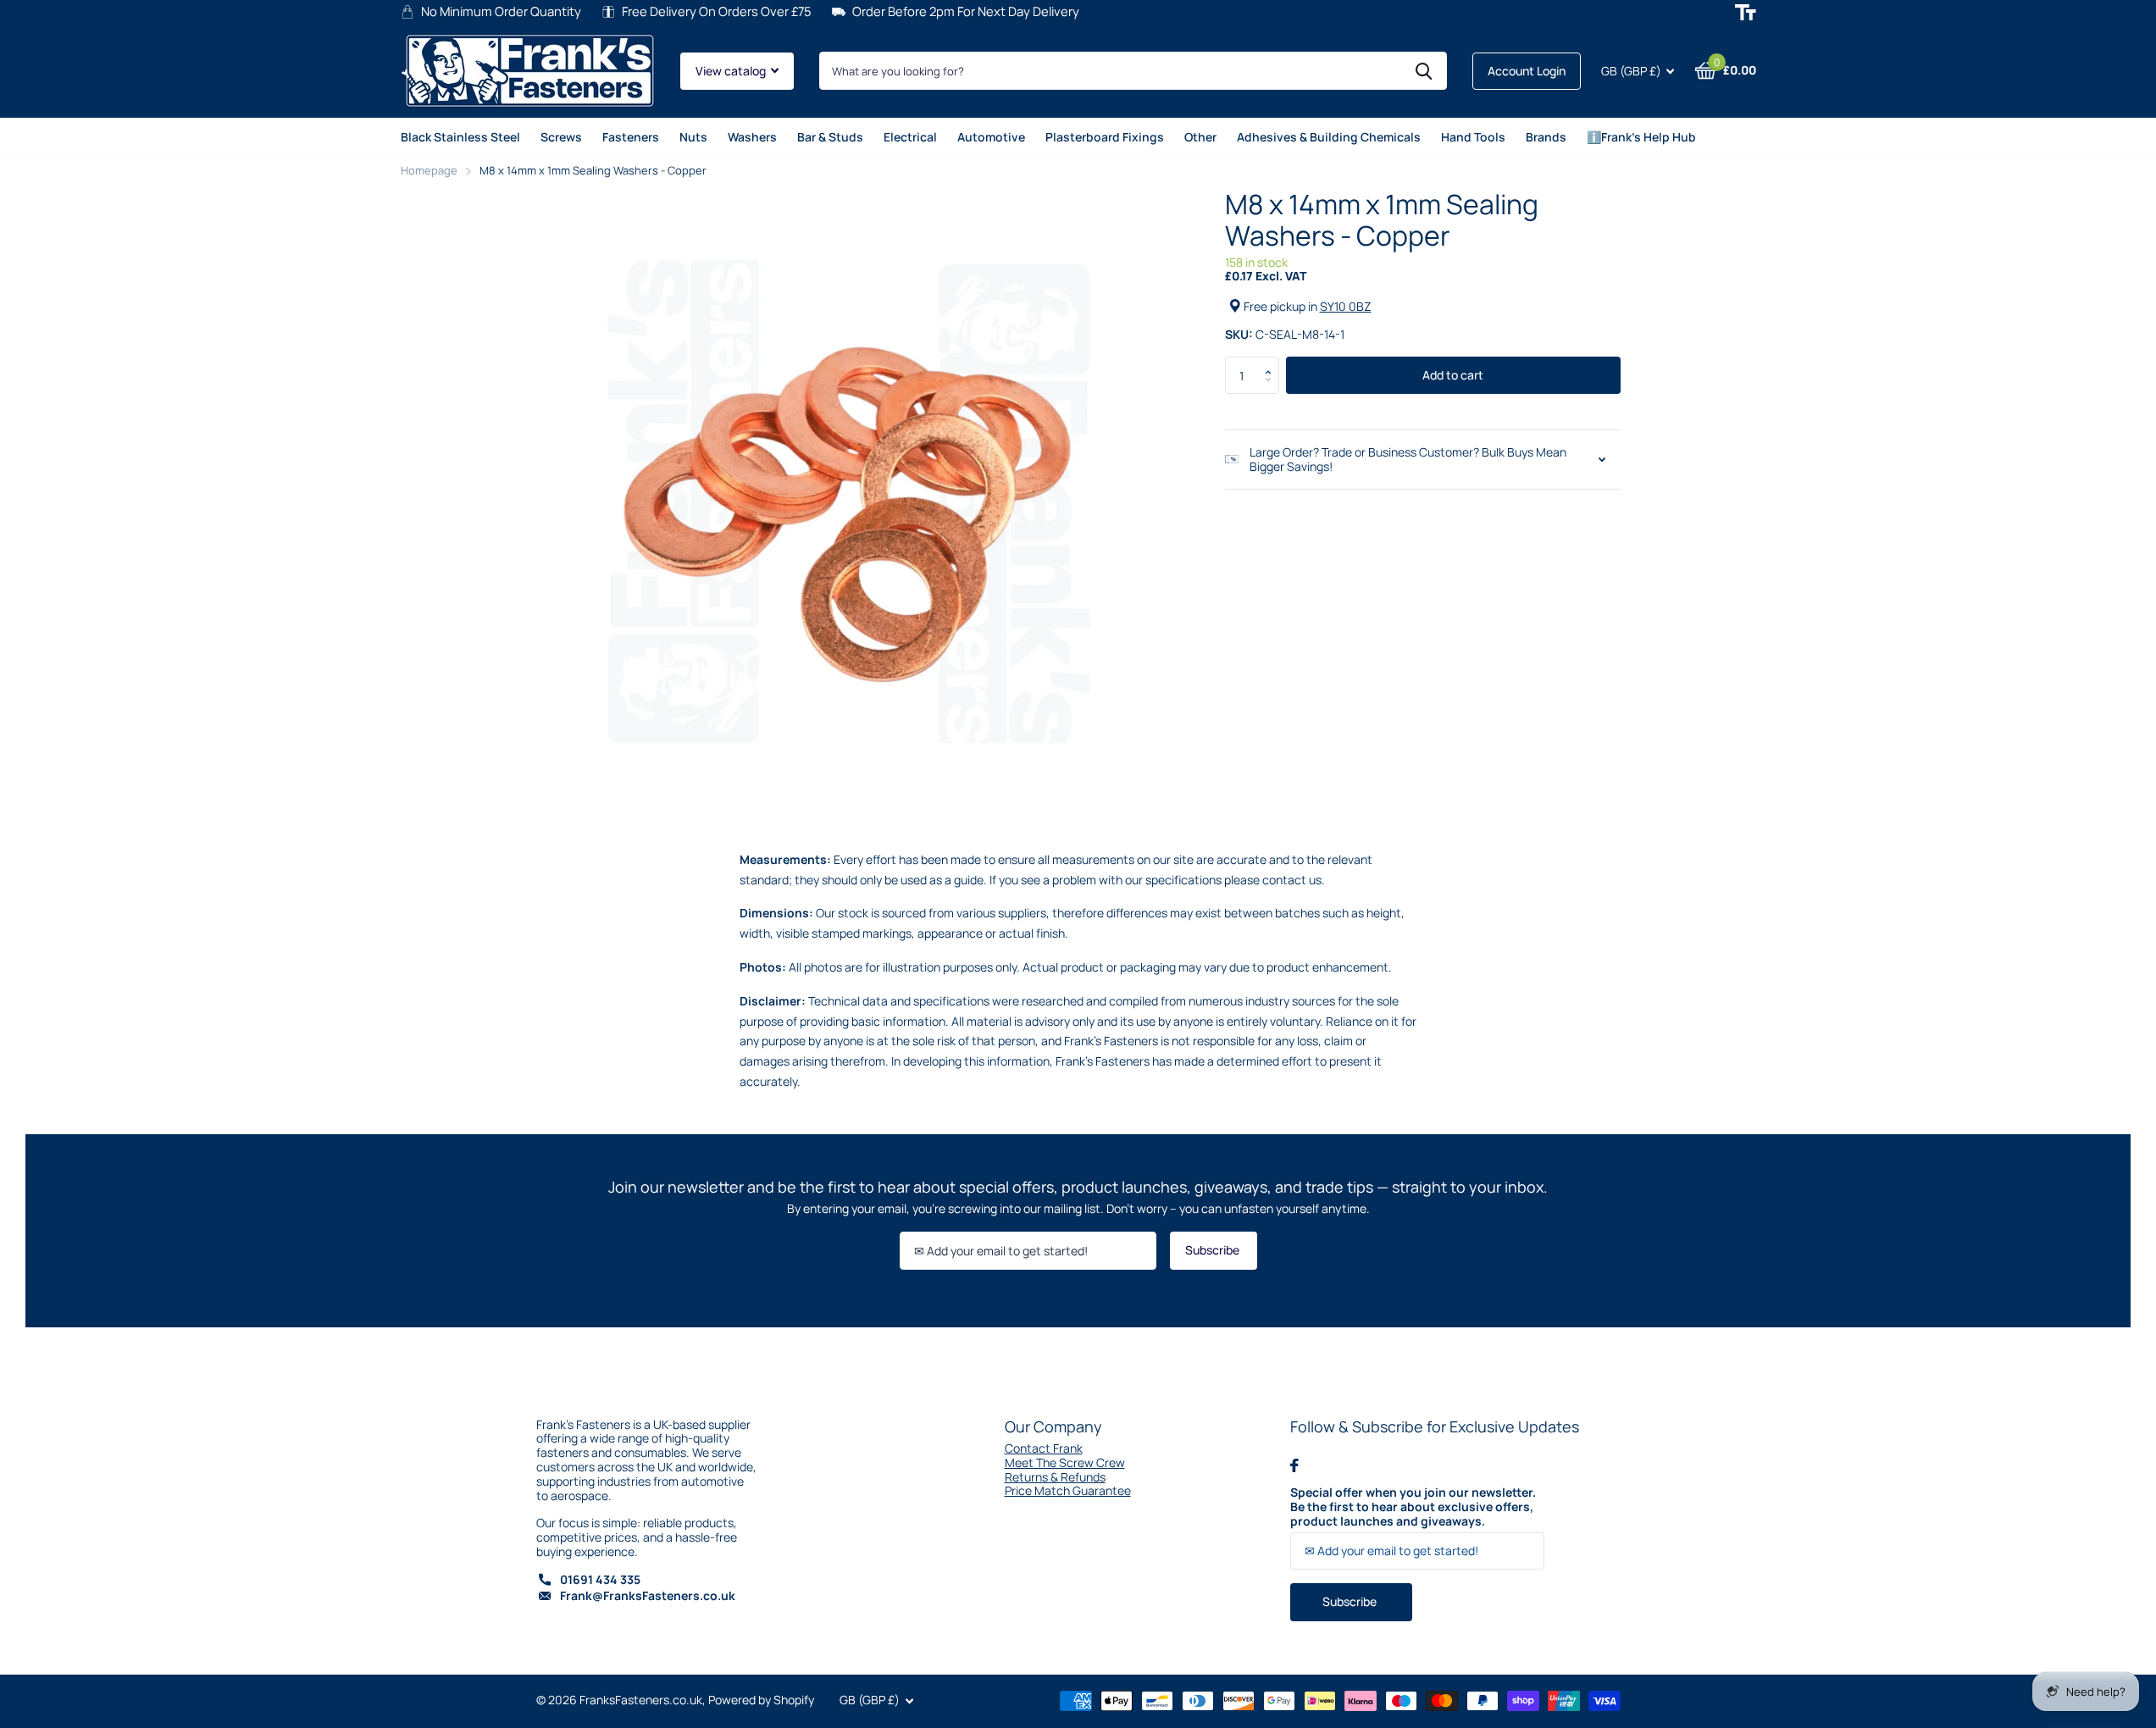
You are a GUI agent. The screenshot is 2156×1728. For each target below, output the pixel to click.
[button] (1273, 362)
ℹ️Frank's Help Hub (1641, 137)
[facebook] (1294, 1465)
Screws (561, 137)
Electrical (910, 137)
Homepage (429, 170)
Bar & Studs (830, 137)
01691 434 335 (600, 1579)
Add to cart (1453, 375)
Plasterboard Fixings (1105, 137)
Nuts (693, 137)
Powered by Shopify (761, 1700)
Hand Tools (1473, 137)
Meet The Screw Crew (1065, 1462)
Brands (1546, 137)
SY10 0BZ (1346, 306)
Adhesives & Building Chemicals (1329, 137)
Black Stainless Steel (460, 137)
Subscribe (1214, 1250)
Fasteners (631, 137)
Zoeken (1424, 71)
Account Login (1527, 71)
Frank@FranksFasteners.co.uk (648, 1595)
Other (1200, 137)
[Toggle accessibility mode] (1746, 12)
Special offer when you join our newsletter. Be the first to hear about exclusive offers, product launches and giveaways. (1413, 1507)
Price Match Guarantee (1068, 1490)
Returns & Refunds (1055, 1477)
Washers (752, 137)
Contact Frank (1044, 1448)
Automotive (991, 137)
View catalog (732, 71)
